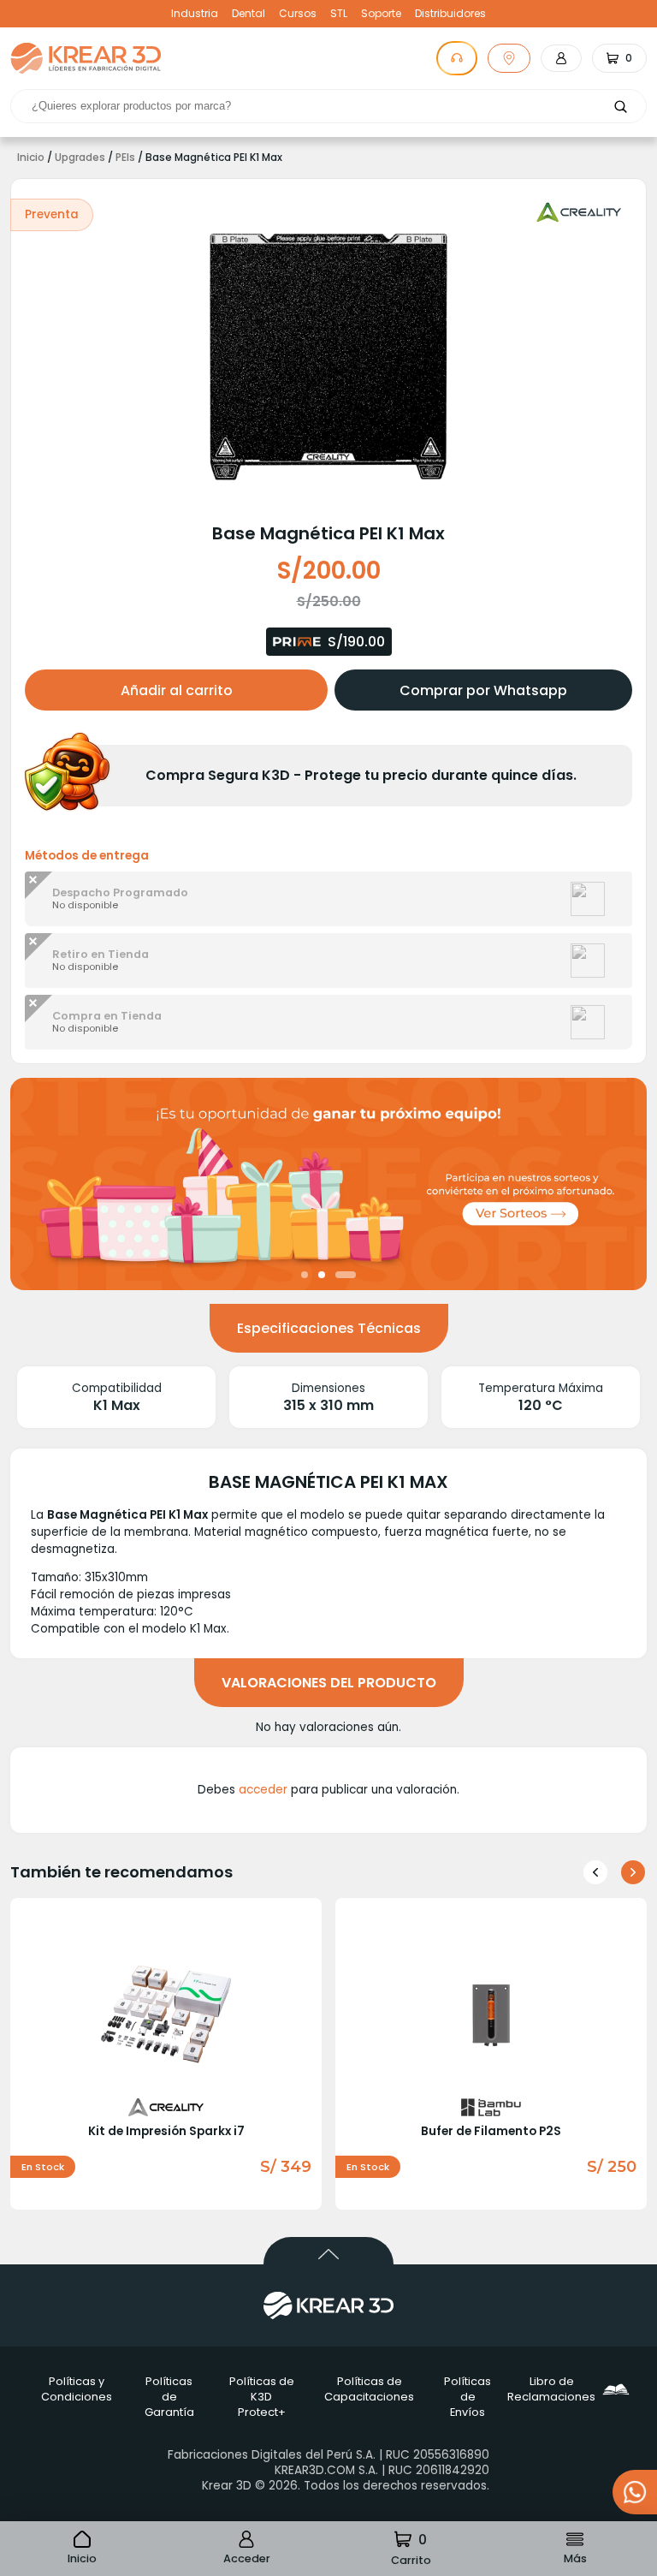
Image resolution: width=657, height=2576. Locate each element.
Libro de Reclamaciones (558, 2389)
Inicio (31, 158)
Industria (195, 14)
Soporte (381, 14)
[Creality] (579, 212)
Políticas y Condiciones (77, 2389)
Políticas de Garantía (169, 2397)
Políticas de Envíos (468, 2397)
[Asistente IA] (457, 58)
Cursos (298, 14)
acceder (263, 1790)
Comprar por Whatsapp (483, 690)
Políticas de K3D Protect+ (262, 2397)
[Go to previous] (595, 1872)
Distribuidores (450, 14)
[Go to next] (633, 1872)
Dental (249, 14)
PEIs (125, 158)
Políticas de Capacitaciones (369, 2389)
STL (339, 14)
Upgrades (80, 158)
